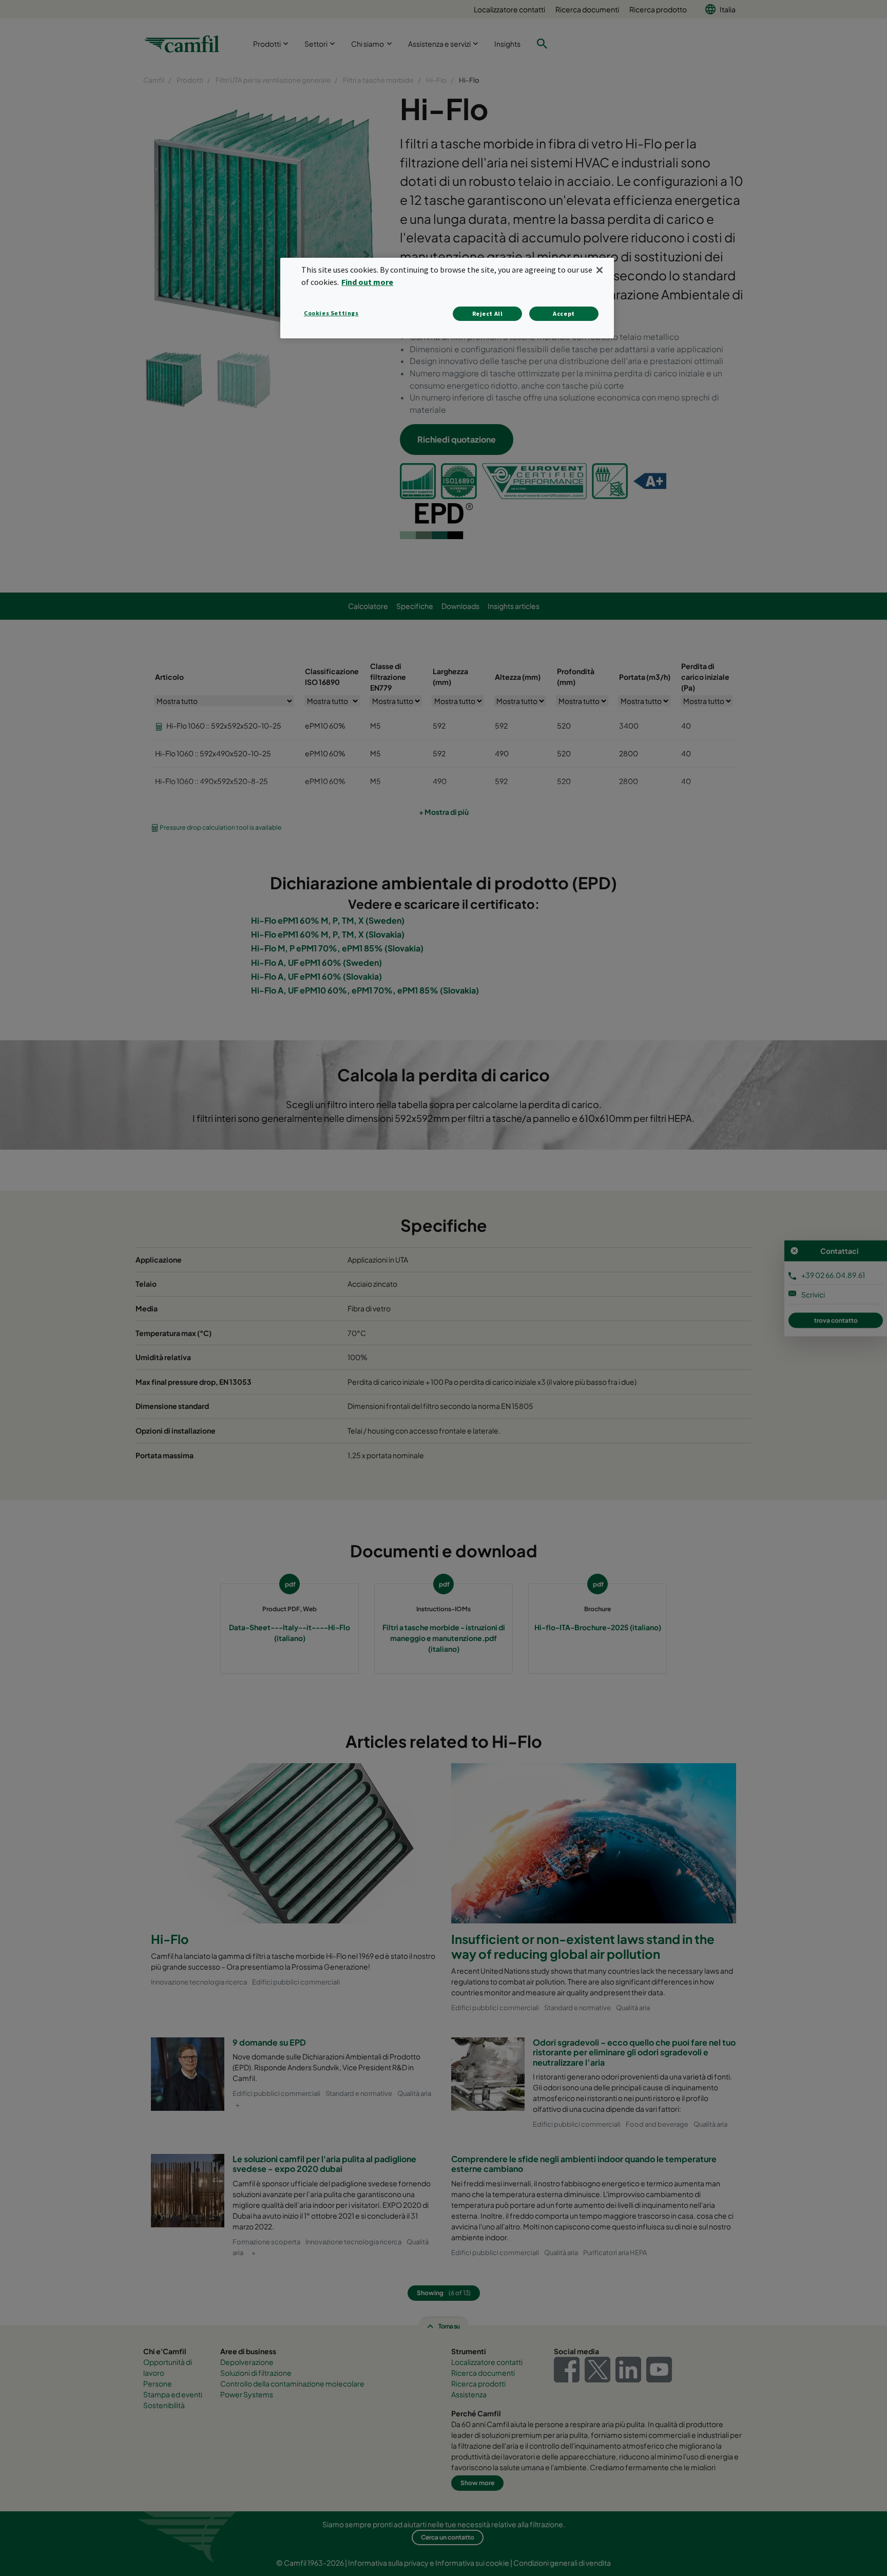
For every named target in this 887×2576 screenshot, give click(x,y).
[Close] (600, 270)
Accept (564, 313)
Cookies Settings (331, 313)
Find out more (367, 282)
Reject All (488, 313)
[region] (447, 298)
